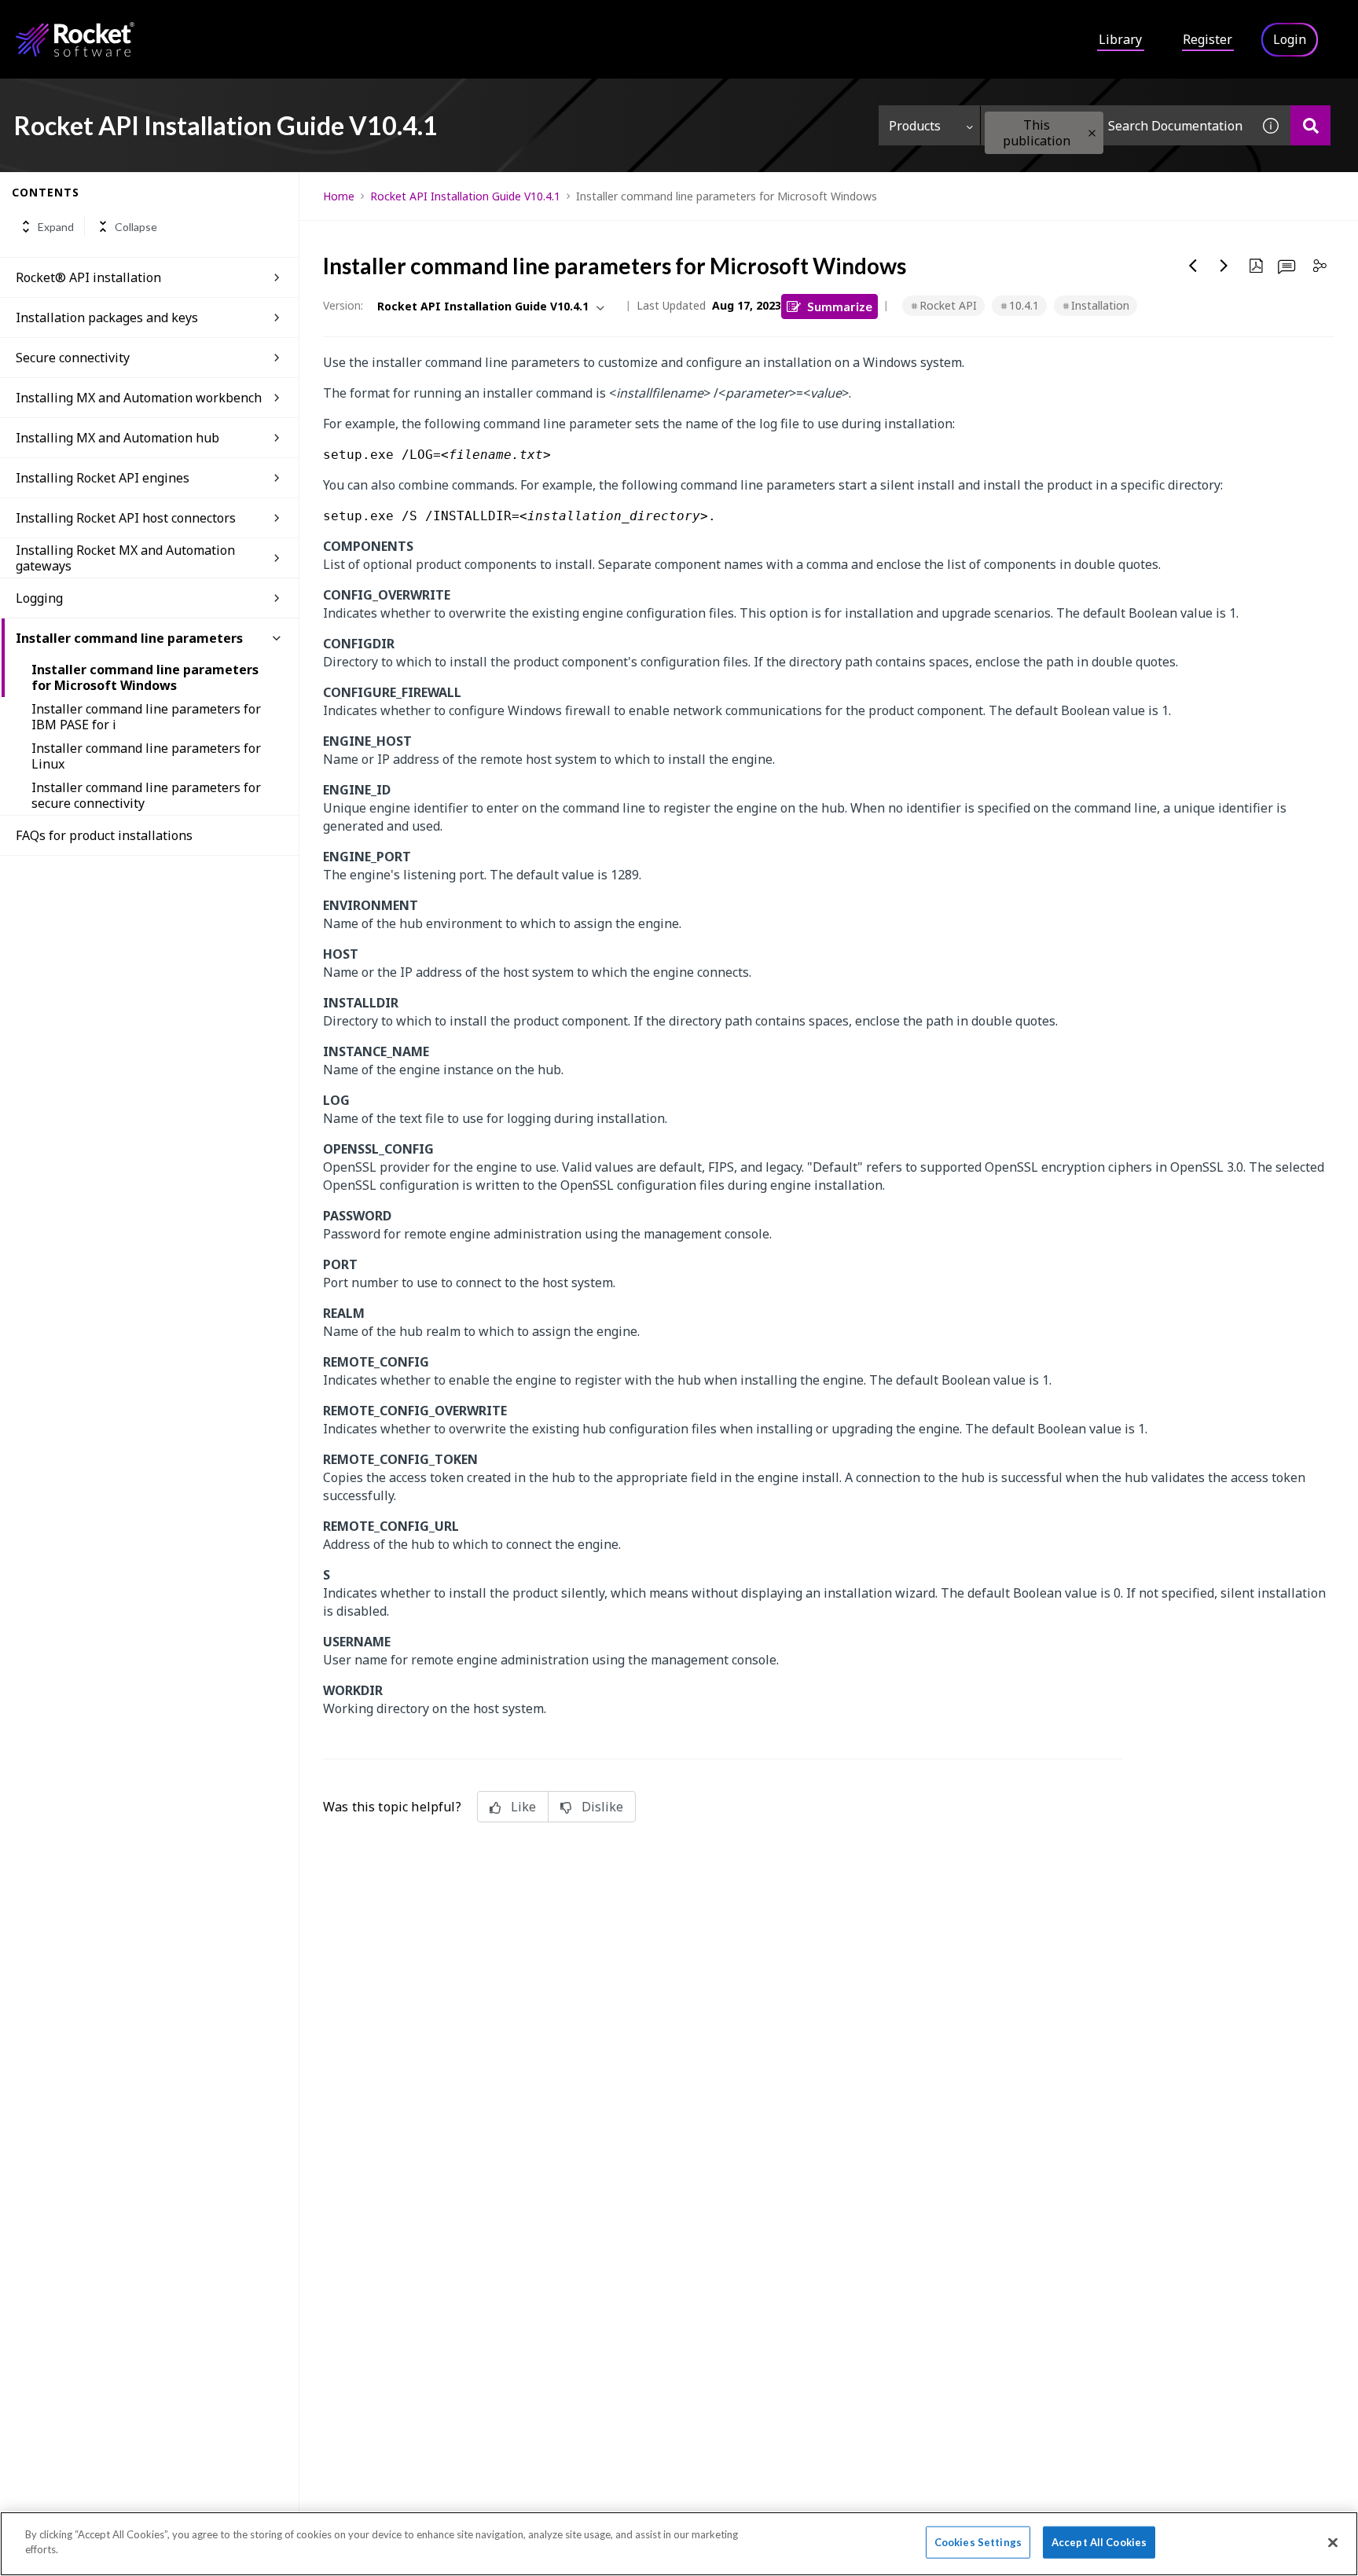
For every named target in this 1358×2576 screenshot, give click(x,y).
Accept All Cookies (1099, 2542)
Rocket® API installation (88, 277)
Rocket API (948, 305)
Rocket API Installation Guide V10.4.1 (465, 196)
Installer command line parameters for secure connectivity (146, 795)
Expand (56, 227)
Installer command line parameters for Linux (146, 756)
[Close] (1333, 2542)
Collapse (136, 227)
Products (915, 126)
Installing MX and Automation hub (117, 438)
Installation (1100, 305)
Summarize (840, 306)
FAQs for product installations (104, 835)
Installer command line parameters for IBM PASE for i (146, 717)
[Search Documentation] (1310, 125)
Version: (343, 305)
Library (1120, 39)
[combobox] (1116, 125)
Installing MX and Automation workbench (139, 398)
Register (1208, 39)
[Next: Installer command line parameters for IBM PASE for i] (1224, 266)
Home (339, 196)
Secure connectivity (73, 358)
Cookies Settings (978, 2542)
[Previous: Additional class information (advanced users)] (1193, 266)
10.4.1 (1024, 305)
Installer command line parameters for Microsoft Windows (145, 677)
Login (1290, 39)
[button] (1092, 133)
